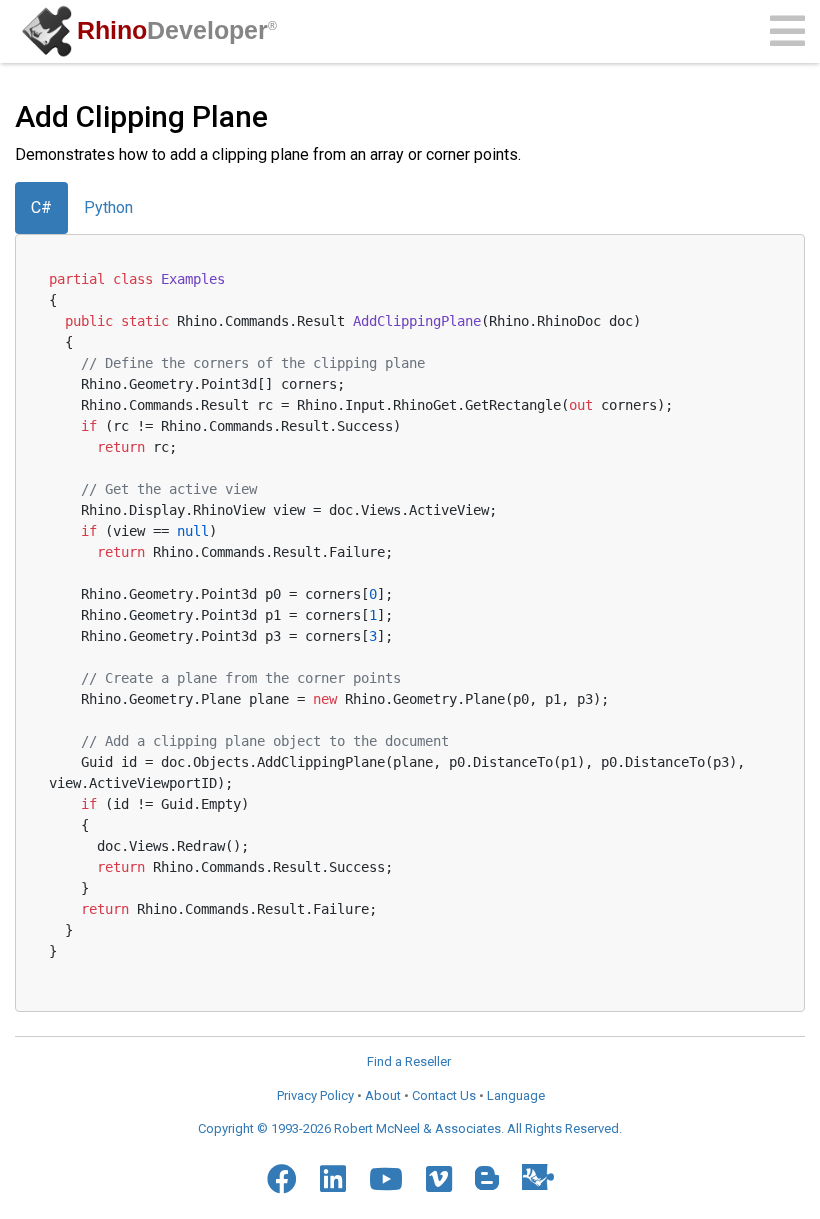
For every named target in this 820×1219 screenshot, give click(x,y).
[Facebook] (282, 1179)
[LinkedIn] (333, 1179)
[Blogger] (487, 1178)
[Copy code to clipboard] (761, 275)
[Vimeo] (439, 1179)
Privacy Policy (315, 1095)
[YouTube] (386, 1179)
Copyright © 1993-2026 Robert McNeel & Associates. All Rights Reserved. (410, 1128)
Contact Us (444, 1095)
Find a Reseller (409, 1061)
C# (41, 207)
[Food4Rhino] (538, 1176)
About (383, 1095)
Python (108, 207)
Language (516, 1095)
